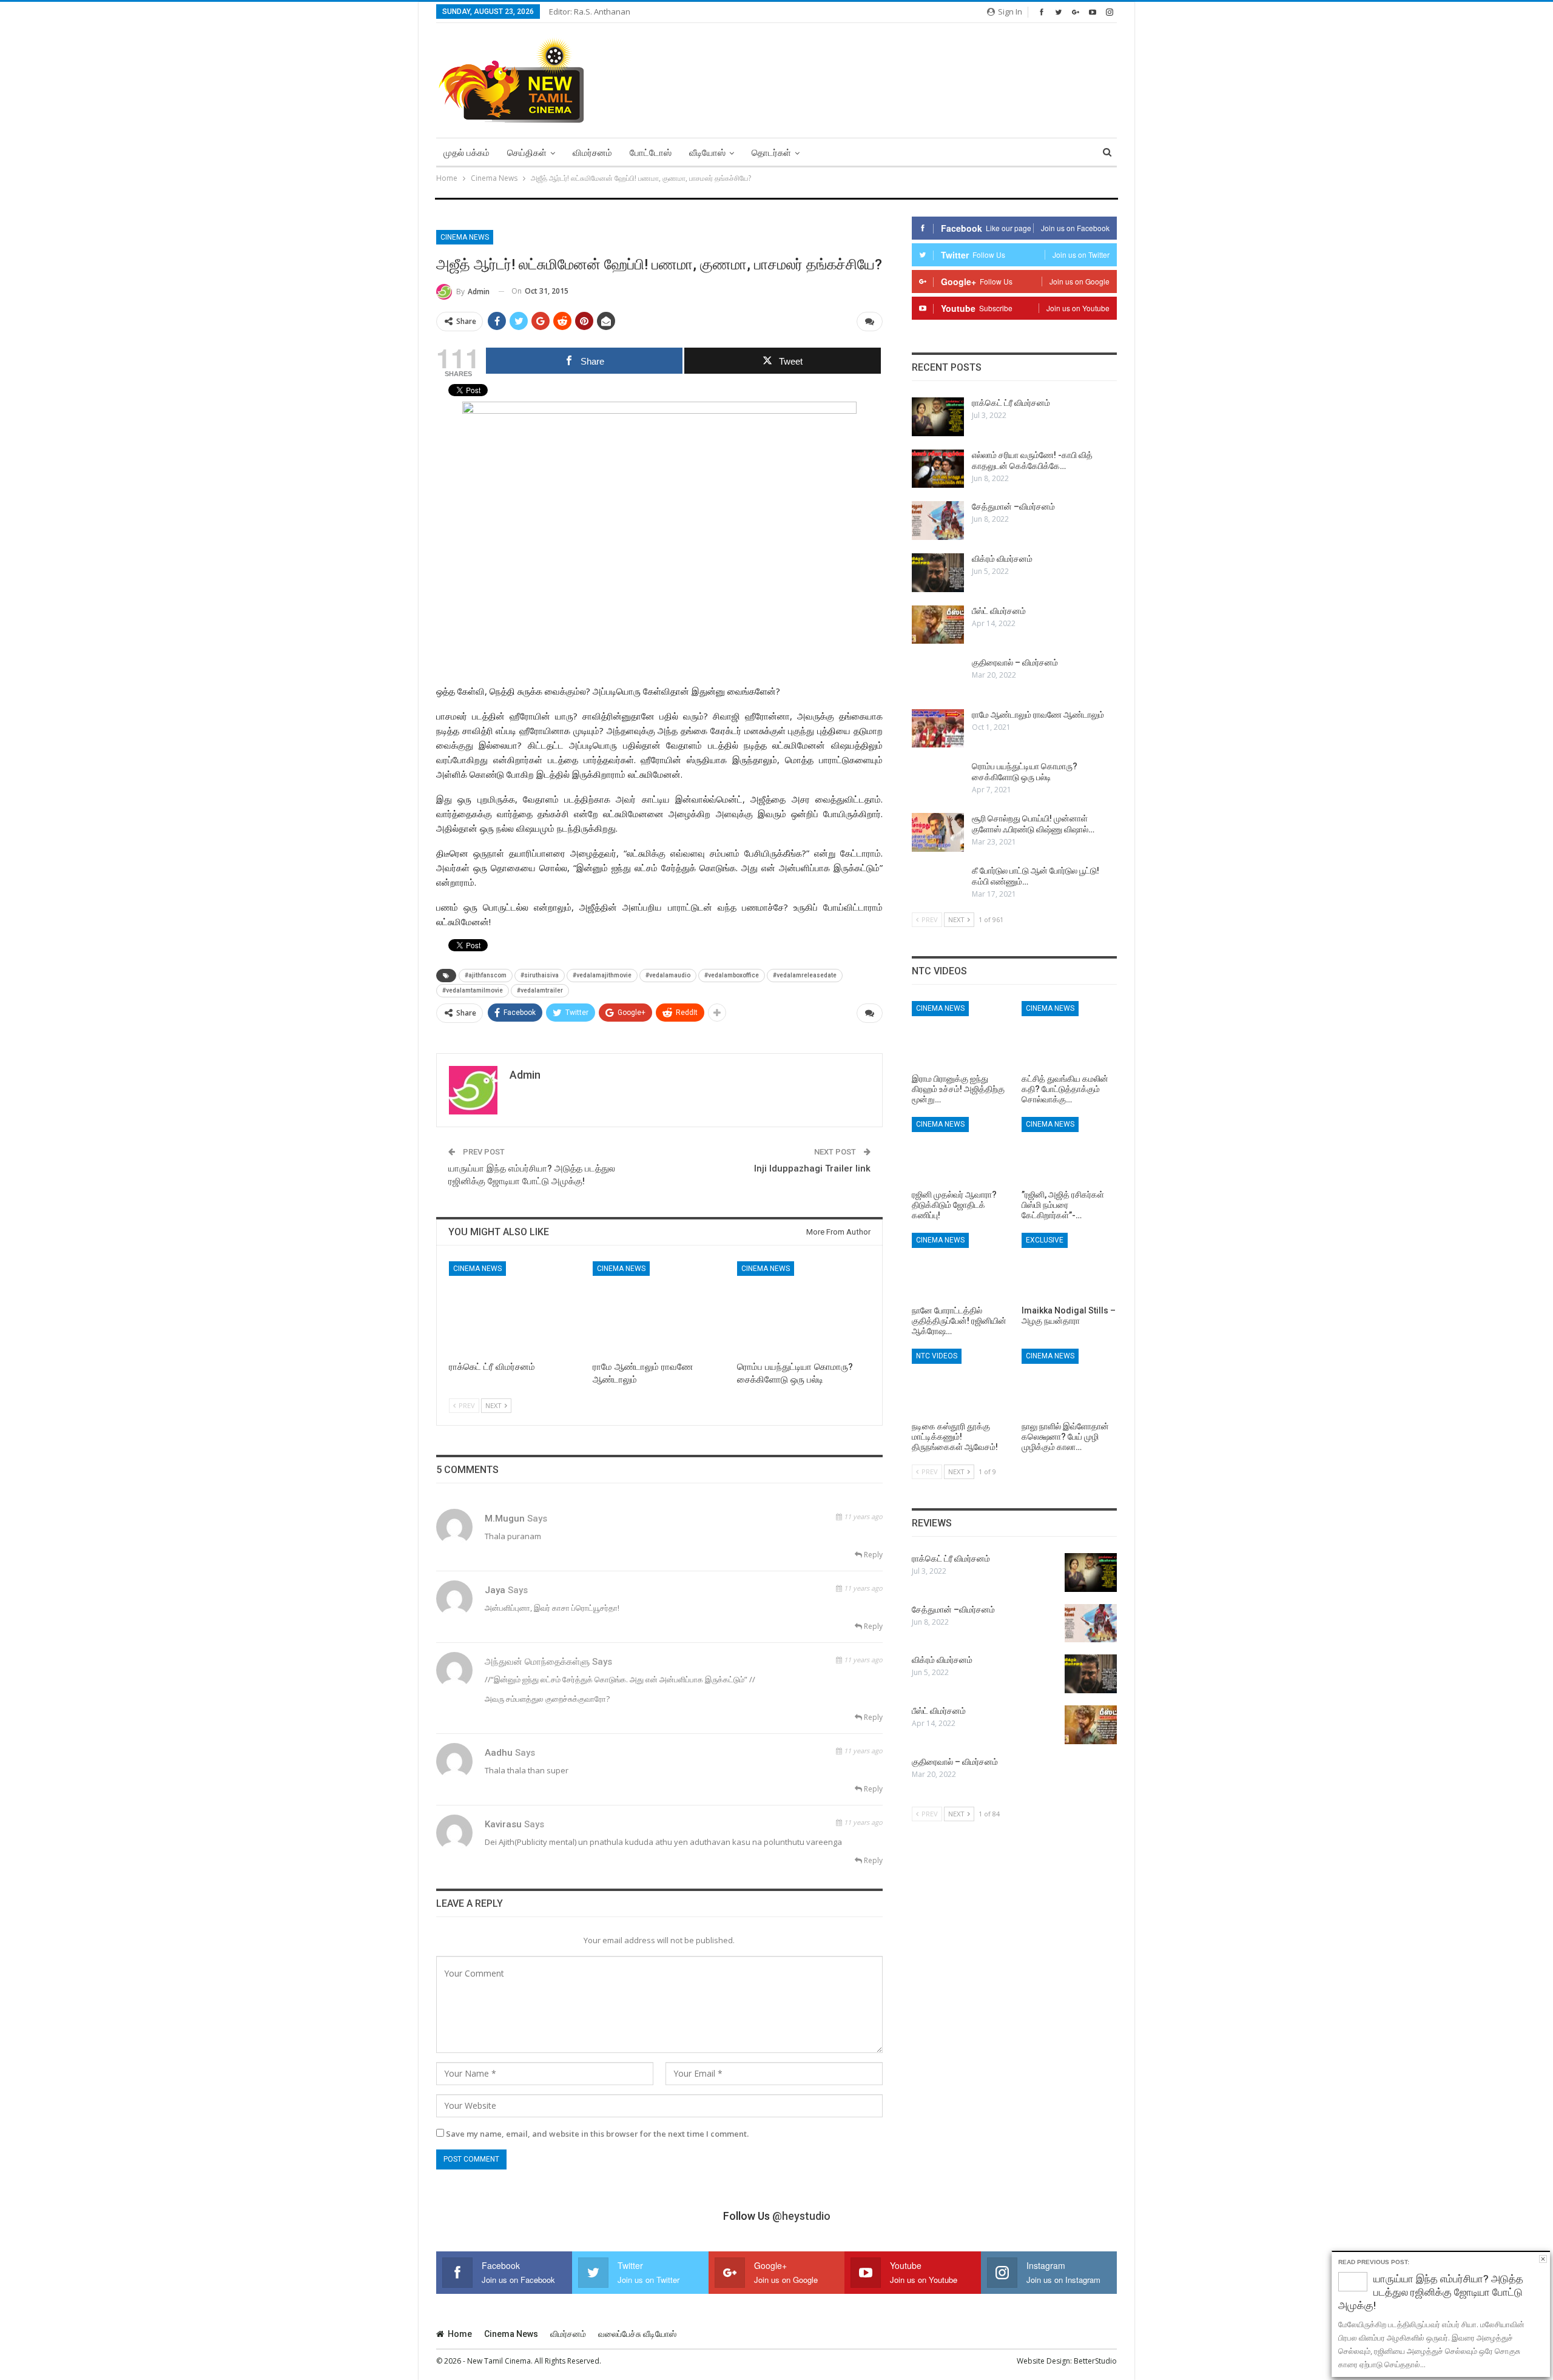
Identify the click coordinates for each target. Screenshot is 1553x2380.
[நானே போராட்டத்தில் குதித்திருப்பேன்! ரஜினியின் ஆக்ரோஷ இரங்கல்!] (959, 1266)
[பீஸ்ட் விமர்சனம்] (938, 625)
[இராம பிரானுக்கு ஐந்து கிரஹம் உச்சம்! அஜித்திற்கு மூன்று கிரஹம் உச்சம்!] (959, 1034)
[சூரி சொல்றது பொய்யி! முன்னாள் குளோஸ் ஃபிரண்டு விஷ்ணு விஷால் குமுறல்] (938, 832)
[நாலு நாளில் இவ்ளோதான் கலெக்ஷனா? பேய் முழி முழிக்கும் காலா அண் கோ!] (1069, 1382)
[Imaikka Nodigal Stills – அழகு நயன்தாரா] (1069, 1266)
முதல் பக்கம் (467, 153)
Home (460, 2334)
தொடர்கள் (771, 153)
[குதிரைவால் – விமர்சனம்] (938, 676)
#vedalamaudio (668, 975)
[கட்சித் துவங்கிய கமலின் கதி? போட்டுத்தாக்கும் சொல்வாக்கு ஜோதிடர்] (1069, 1034)
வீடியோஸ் (707, 153)
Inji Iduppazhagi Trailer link (812, 1168)
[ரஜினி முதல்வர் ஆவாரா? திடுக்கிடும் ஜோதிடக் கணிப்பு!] (959, 1150)
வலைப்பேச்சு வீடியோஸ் (637, 2334)
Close (1543, 2259)
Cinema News (465, 237)
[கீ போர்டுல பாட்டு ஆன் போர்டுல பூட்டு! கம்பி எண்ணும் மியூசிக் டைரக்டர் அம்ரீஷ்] (938, 885)
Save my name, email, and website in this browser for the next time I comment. (597, 2134)
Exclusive (1045, 1240)
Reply (872, 1555)
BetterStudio (1095, 2361)
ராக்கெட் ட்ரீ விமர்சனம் (1011, 403)
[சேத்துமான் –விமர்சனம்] (938, 521)
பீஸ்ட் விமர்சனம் (999, 611)
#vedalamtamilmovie (473, 990)
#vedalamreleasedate (805, 975)
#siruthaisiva (540, 975)
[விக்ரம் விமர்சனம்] (938, 573)
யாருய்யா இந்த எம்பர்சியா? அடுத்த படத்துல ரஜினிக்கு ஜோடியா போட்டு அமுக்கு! (1431, 2292)
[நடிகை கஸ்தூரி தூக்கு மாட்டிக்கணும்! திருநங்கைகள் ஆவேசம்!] (959, 1382)
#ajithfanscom (486, 975)
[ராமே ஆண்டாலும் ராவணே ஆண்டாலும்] (659, 1308)
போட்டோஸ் (651, 153)
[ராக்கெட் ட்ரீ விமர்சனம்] (515, 1308)
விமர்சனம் (592, 153)
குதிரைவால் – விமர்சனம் (1015, 662)
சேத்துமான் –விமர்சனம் (1013, 507)
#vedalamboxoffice (732, 975)
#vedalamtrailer (540, 990)
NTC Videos (937, 1356)
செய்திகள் (527, 153)
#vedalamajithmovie (602, 975)
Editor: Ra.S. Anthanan (590, 12)
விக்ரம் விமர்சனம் (1002, 559)
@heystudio (801, 2216)
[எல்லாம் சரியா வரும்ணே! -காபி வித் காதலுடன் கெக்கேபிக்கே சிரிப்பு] (938, 469)
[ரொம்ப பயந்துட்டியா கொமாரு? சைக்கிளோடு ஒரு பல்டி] (803, 1308)
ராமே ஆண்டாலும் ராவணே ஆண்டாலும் (1038, 715)
